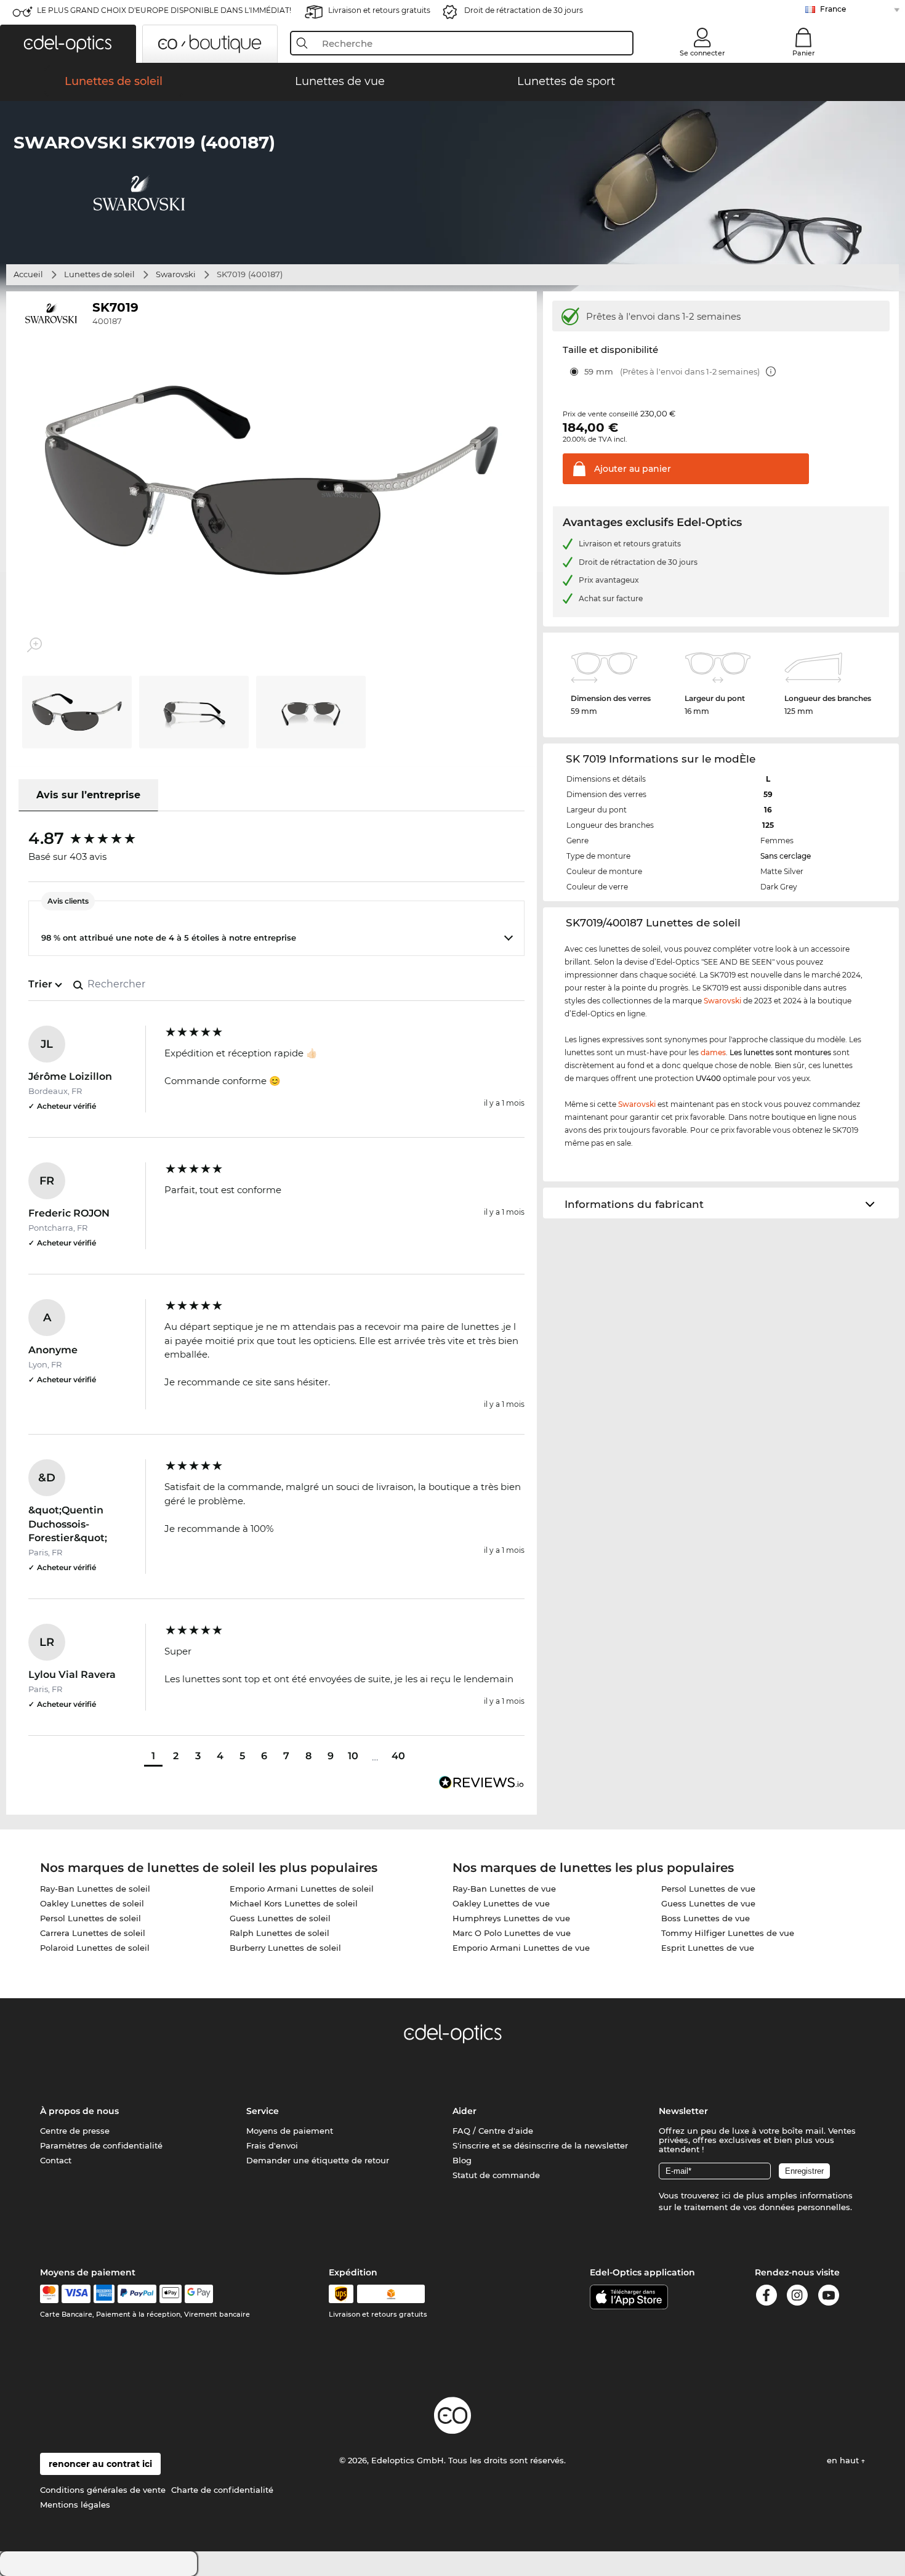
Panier (804, 53)
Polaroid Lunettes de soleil (95, 1948)
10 (353, 1756)
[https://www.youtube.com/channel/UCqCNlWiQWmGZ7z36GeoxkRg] (829, 2297)
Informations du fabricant (634, 1204)
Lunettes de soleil (99, 274)
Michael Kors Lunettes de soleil (294, 1903)
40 (398, 1756)
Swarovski (176, 274)
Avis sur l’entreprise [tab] (88, 795)
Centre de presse (75, 2131)
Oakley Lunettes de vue (501, 1903)
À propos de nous (79, 2111)
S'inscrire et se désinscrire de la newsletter (540, 2145)
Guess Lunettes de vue (708, 1903)
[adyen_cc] (49, 2294)
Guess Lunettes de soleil (280, 1918)
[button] (68, 44)
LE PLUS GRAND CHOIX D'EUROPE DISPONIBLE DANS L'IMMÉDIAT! (164, 10)
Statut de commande (496, 2175)
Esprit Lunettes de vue (708, 1948)
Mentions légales (75, 2505)
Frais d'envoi (272, 2145)
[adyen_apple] (171, 2294)
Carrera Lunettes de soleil (93, 1933)
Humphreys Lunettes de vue (511, 1918)
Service (263, 2111)
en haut (844, 2460)
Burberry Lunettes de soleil (285, 1948)
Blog (462, 2160)
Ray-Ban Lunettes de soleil (95, 1889)
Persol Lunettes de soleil (90, 1918)
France (833, 9)
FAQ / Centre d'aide (493, 2131)
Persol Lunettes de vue (708, 1889)
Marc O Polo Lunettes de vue (512, 1933)
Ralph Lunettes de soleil (280, 1933)
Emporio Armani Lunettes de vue (521, 1948)
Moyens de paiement (290, 2131)
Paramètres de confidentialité (101, 2145)
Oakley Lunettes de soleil (92, 1903)
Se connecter (702, 53)
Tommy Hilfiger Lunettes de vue (728, 1933)
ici (726, 2195)
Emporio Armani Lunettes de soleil (302, 1889)
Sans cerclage (786, 856)
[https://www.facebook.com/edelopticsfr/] (766, 2297)
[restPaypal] (137, 2294)
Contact (56, 2160)
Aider (465, 2111)
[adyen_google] (199, 2294)
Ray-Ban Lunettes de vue (504, 1889)
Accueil (28, 274)
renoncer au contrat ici (100, 2464)
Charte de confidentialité (222, 2490)
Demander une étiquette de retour (318, 2160)
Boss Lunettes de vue (706, 1918)
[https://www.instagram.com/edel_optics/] (797, 2297)
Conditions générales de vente (103, 2490)
